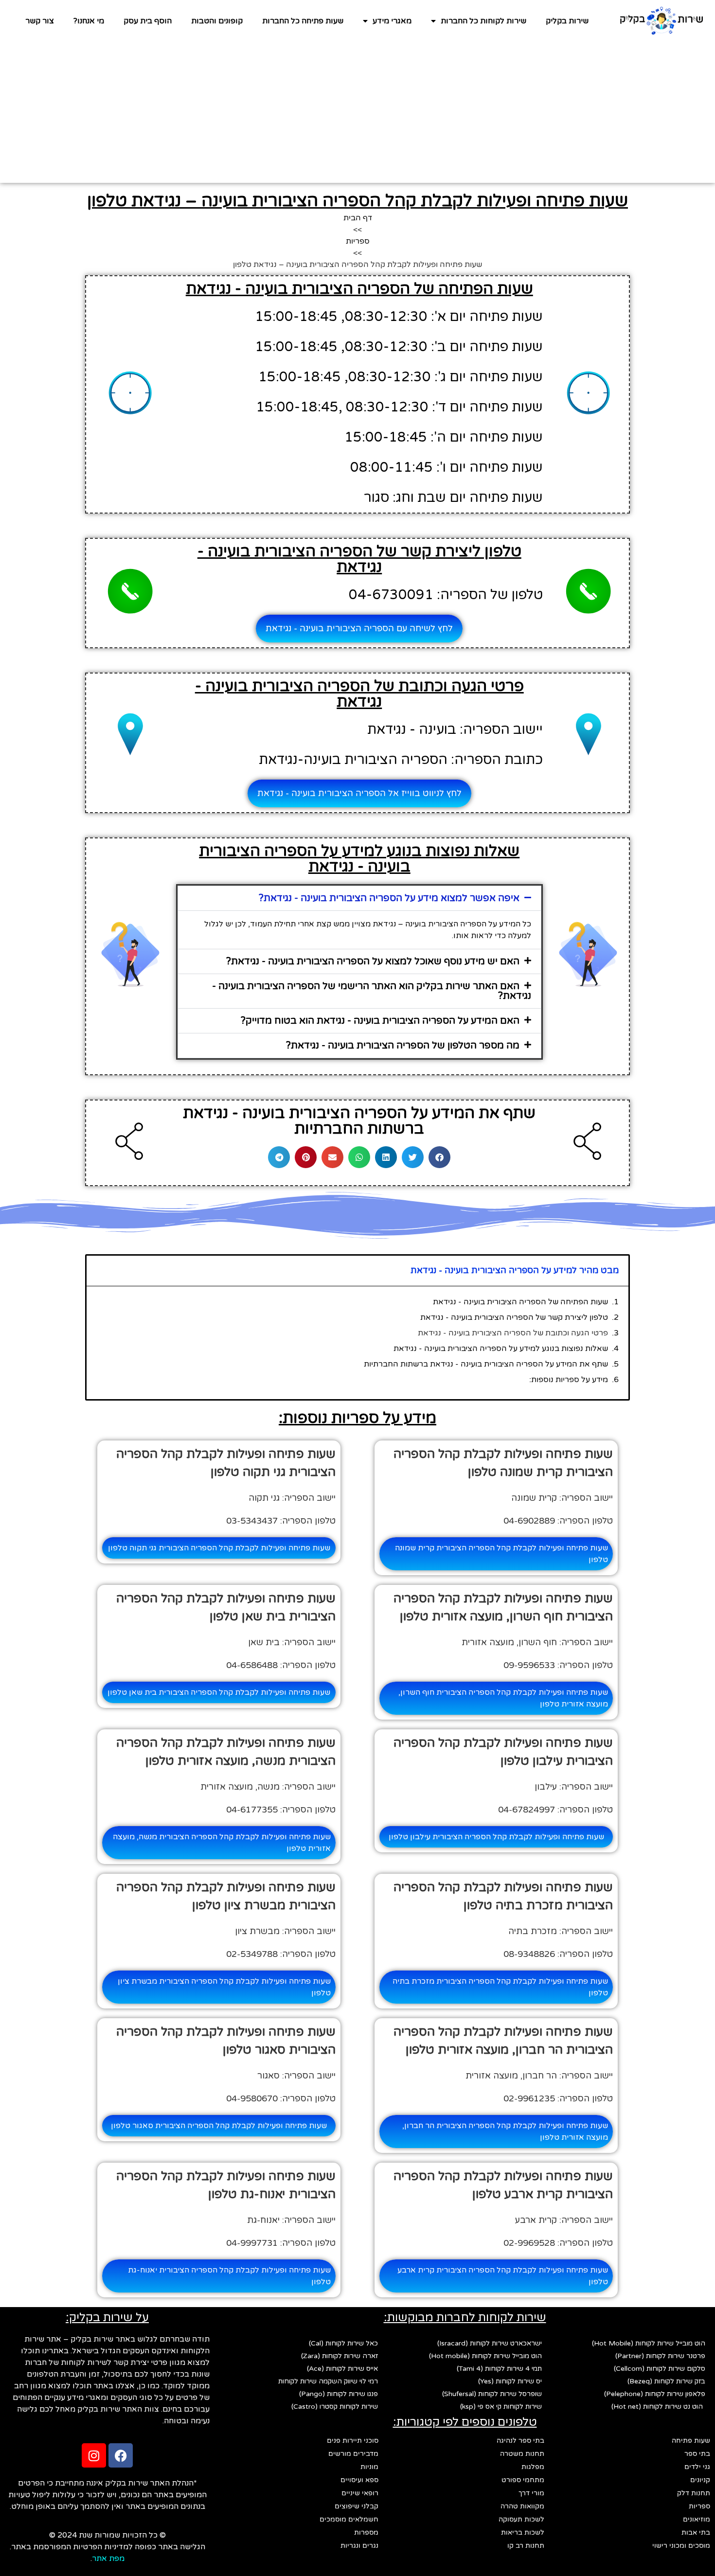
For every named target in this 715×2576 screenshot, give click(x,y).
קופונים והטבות (217, 21)
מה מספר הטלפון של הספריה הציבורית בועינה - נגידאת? (403, 1046)
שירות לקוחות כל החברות (483, 21)
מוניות (369, 2467)
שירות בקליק (567, 21)
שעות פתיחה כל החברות (303, 21)
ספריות (358, 241)
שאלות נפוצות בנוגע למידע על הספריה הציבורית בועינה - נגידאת (501, 1349)
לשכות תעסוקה (521, 2519)
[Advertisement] (357, 115)
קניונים (700, 2480)
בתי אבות (696, 2532)
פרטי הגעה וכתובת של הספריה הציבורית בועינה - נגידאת (513, 1333)
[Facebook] (121, 2455)
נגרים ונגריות (359, 2546)
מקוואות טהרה (522, 2506)
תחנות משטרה (522, 2454)
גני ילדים (697, 2467)
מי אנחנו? (89, 21)
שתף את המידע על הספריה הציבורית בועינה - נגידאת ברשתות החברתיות (486, 1364)
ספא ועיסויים (359, 2480)
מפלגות (533, 2467)
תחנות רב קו (526, 2546)
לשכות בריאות (523, 2532)
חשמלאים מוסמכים (349, 2519)
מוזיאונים (697, 2519)
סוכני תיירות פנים (353, 2441)
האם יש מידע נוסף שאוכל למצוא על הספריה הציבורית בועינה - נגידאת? (373, 961)
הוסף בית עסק (148, 21)
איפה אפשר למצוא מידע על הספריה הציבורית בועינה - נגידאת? (389, 898)
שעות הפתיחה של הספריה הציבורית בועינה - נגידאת (520, 1302)
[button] (359, 898)
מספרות (366, 2532)
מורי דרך (531, 2493)
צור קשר (40, 21)
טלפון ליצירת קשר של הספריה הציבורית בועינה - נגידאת (514, 1317)
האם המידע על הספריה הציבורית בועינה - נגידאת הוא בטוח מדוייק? (380, 1021)
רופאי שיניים (360, 2493)
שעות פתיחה (691, 2441)
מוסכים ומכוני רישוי (681, 2546)
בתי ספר (697, 2454)
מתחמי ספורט (523, 2480)
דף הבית (358, 218)
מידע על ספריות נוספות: (569, 1380)
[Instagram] (94, 2455)
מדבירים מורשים (353, 2454)
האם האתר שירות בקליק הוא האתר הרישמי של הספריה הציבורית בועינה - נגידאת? (372, 991)
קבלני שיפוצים (357, 2506)
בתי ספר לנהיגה (520, 2441)
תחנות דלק (694, 2493)
